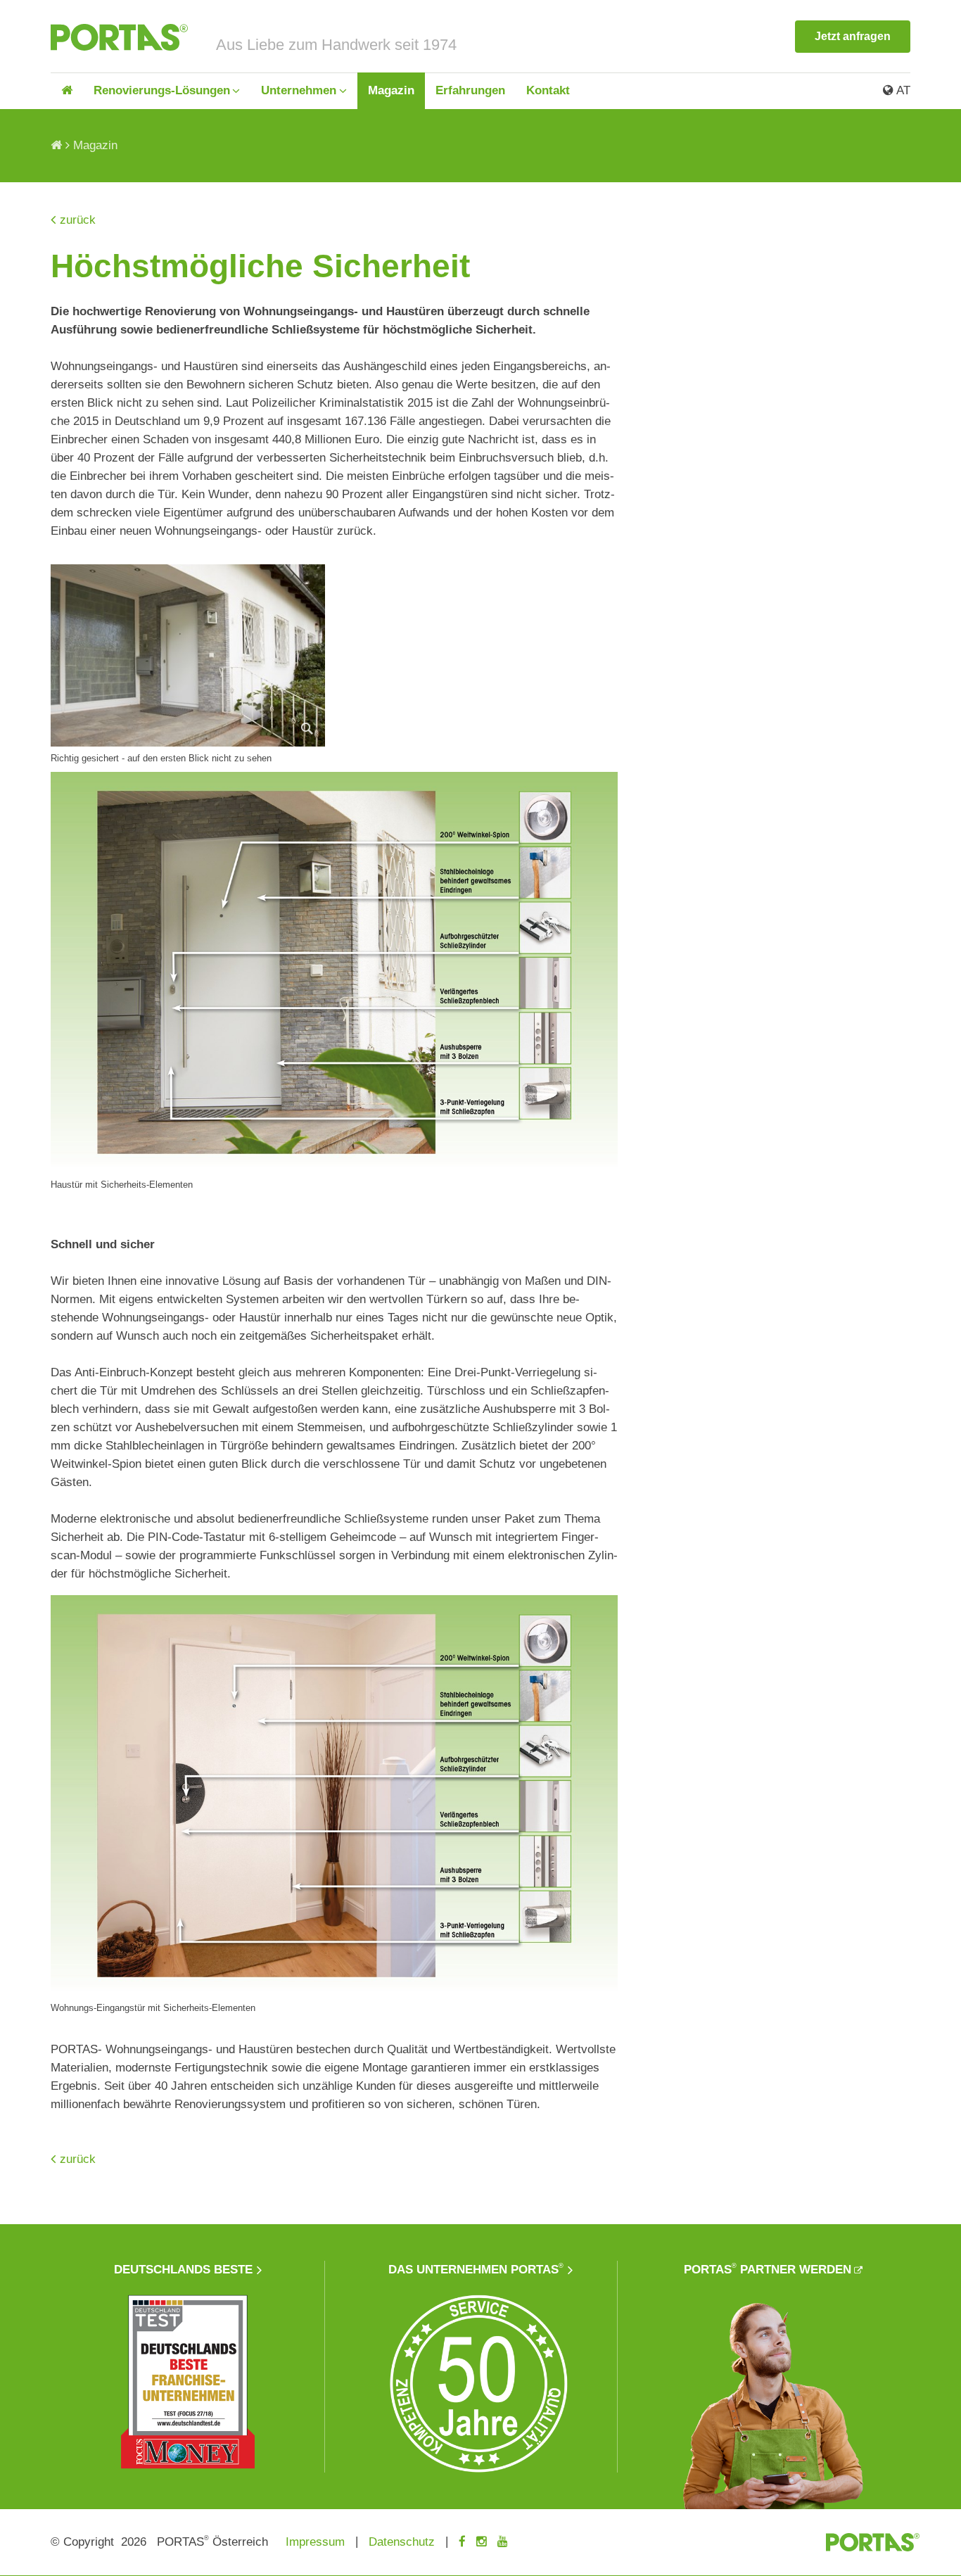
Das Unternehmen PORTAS (476, 2269)
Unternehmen (299, 90)
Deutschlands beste (183, 2270)
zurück (78, 220)
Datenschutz (402, 2542)
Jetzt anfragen (853, 36)
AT (902, 90)
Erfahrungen (470, 90)
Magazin (391, 90)
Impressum (315, 2542)
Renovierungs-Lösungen (162, 90)
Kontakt (548, 90)
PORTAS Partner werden (768, 2269)
